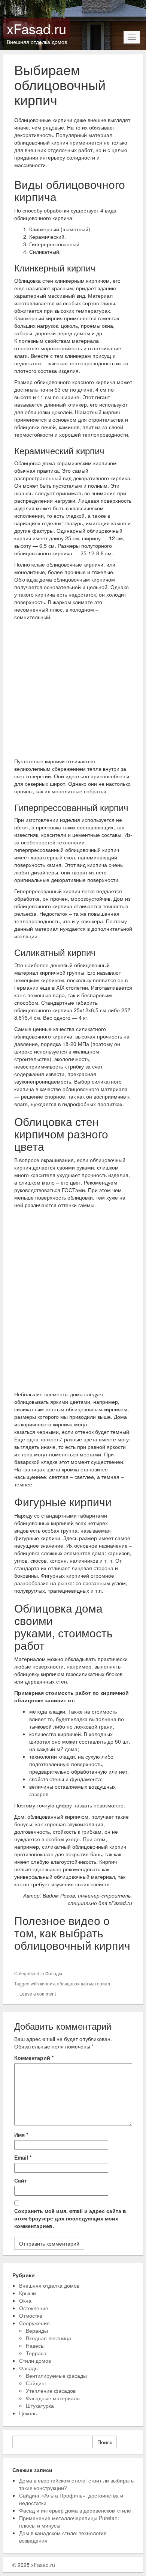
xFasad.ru (36, 28)
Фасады (54, 1973)
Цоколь (28, 2413)
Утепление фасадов (51, 2391)
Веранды (37, 2330)
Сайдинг (36, 2383)
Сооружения (34, 2323)
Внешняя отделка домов (49, 2285)
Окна (25, 2300)
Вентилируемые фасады (56, 2376)
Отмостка (31, 2315)
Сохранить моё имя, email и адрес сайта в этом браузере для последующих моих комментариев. (70, 2218)
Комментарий (34, 2057)
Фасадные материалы (53, 2398)
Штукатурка (40, 2406)
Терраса (36, 2353)
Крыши (28, 2293)
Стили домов (35, 2360)
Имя (21, 2134)
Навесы (35, 2345)
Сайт (21, 2180)
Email (23, 2157)
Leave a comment (38, 1993)
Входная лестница (48, 2338)
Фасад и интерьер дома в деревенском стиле (75, 2510)
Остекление (34, 2308)
